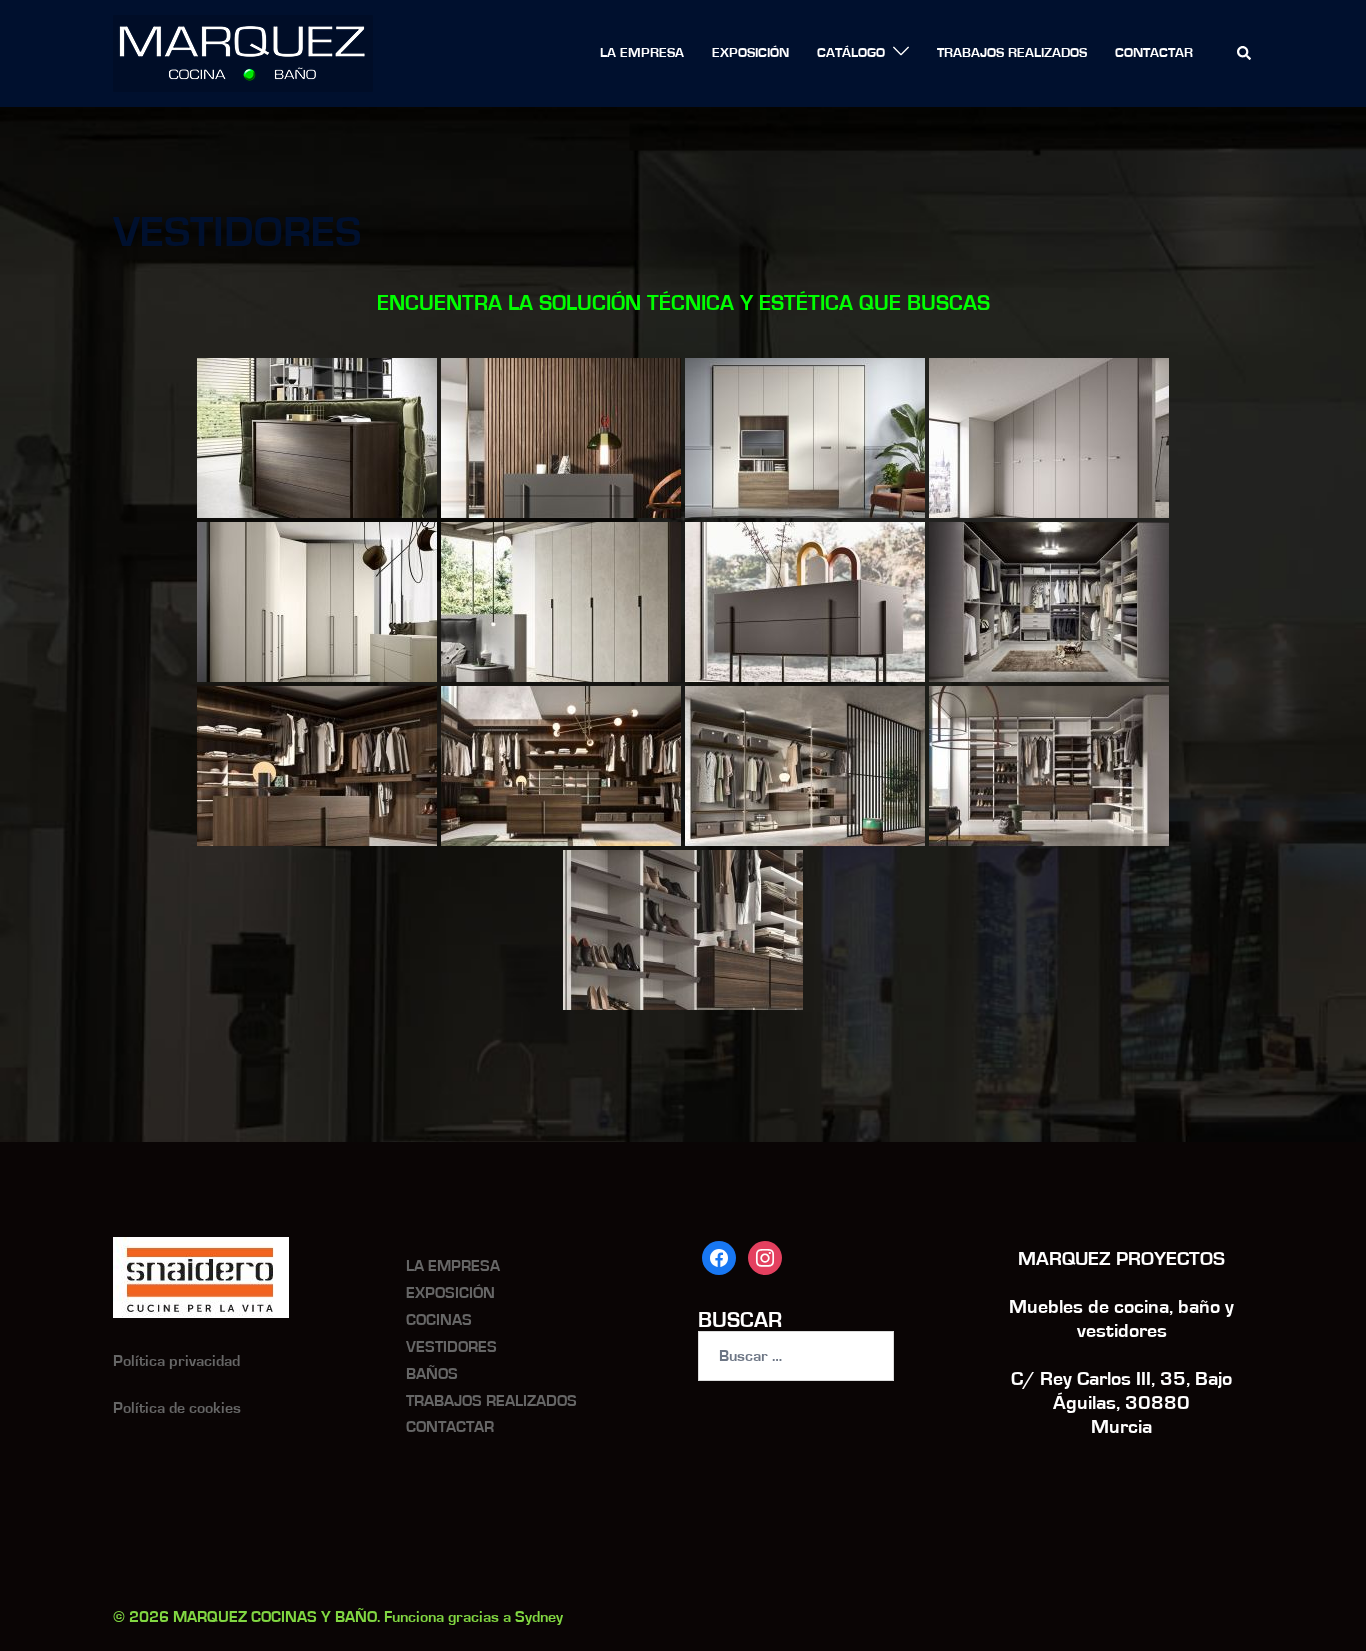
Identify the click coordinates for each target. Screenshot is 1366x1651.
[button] (1245, 54)
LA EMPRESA (642, 53)
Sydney (539, 1617)
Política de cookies (177, 1408)
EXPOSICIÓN (750, 53)
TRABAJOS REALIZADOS (1012, 53)
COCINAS (439, 1320)
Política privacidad (176, 1361)
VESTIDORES (451, 1347)
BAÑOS (432, 1374)
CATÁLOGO (851, 53)
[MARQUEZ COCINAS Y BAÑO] (243, 52)
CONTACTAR (1154, 53)
